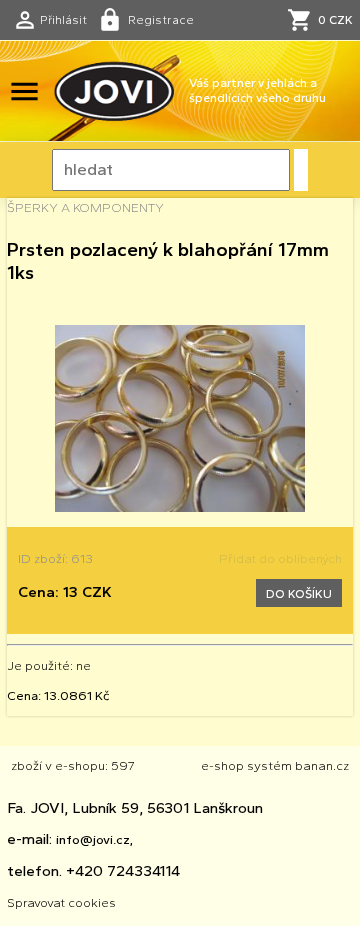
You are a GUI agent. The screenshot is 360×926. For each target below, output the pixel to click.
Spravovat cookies (61, 902)
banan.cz (322, 765)
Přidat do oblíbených (280, 558)
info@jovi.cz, (94, 839)
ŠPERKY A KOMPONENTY (85, 207)
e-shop (222, 765)
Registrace (161, 19)
